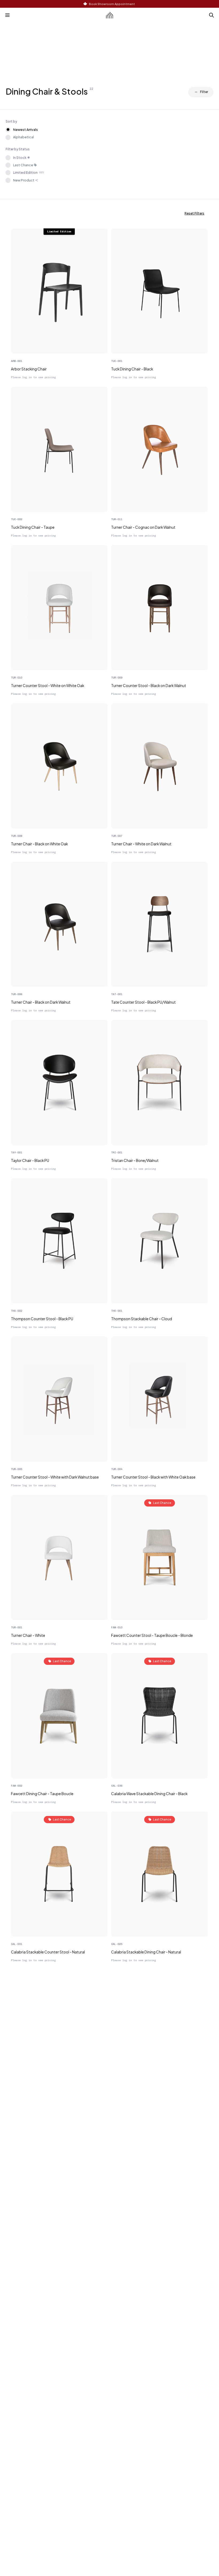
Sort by (11, 121)
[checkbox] (8, 158)
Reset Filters (194, 213)
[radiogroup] (110, 133)
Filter (204, 92)
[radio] (8, 130)
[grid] (109, 1097)
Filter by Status (18, 149)
